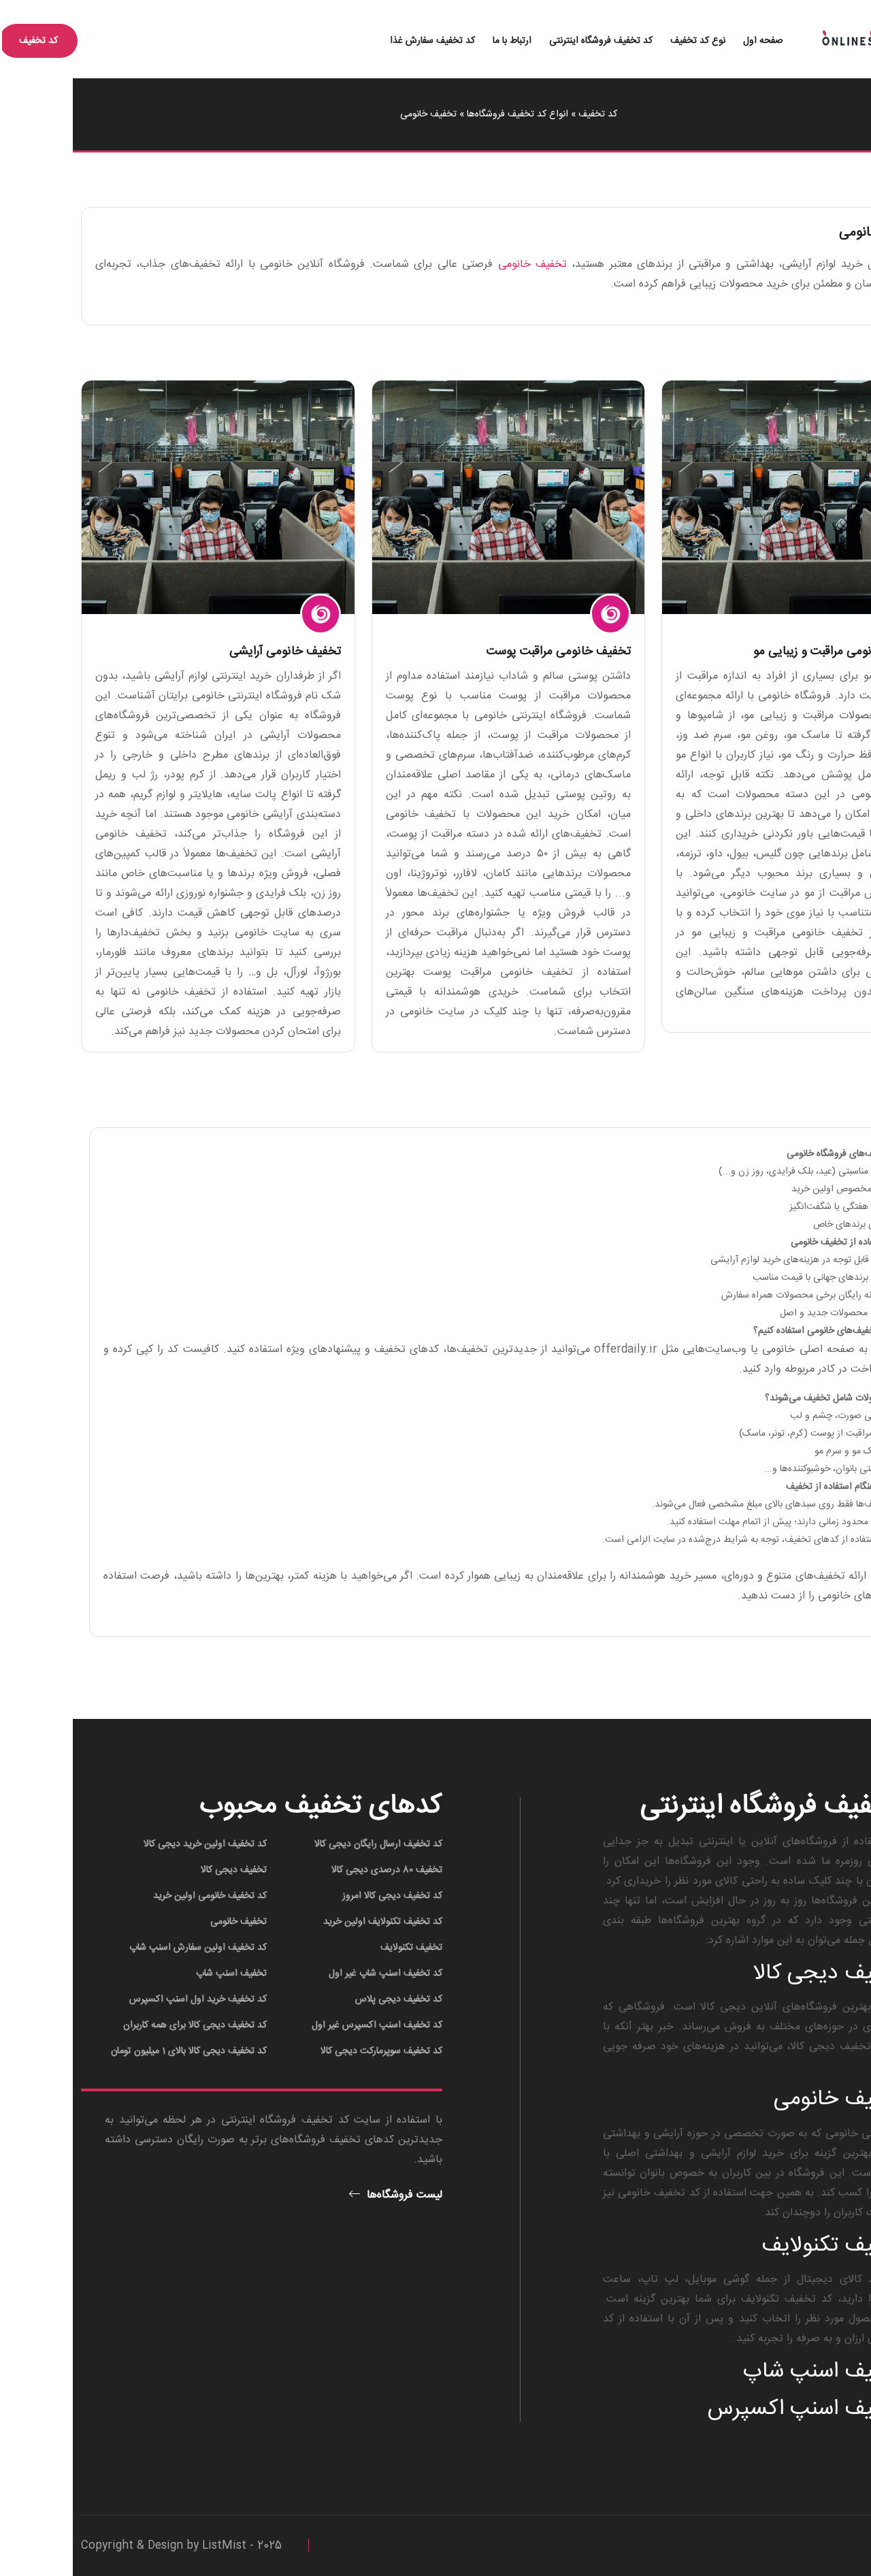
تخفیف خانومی (460, 264)
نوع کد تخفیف (625, 41)
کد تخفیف (525, 114)
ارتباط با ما (439, 41)
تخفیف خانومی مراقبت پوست (486, 651)
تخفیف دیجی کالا (161, 1870)
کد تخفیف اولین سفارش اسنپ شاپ (125, 1948)
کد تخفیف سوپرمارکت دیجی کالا (309, 2051)
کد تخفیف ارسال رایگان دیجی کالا (306, 1844)
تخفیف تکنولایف (339, 1948)
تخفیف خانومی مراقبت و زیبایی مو (765, 651)
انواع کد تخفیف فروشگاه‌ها (445, 114)
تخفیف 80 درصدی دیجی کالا (314, 1870)
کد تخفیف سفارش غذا (360, 41)
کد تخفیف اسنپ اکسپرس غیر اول (304, 2025)
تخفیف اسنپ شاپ (159, 1974)
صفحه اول (690, 41)
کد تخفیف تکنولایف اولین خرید (310, 1922)
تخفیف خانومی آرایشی (212, 651)
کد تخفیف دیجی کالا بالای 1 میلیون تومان (116, 2051)
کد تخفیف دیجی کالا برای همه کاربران (122, 2025)
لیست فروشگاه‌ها (330, 2195)
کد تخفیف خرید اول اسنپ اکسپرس (125, 1999)
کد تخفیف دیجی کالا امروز (319, 1896)
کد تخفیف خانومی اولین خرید (137, 1896)
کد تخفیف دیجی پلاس (326, 1999)
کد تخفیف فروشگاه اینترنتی (528, 41)
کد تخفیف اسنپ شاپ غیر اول (313, 1974)
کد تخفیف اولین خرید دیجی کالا (132, 1844)
